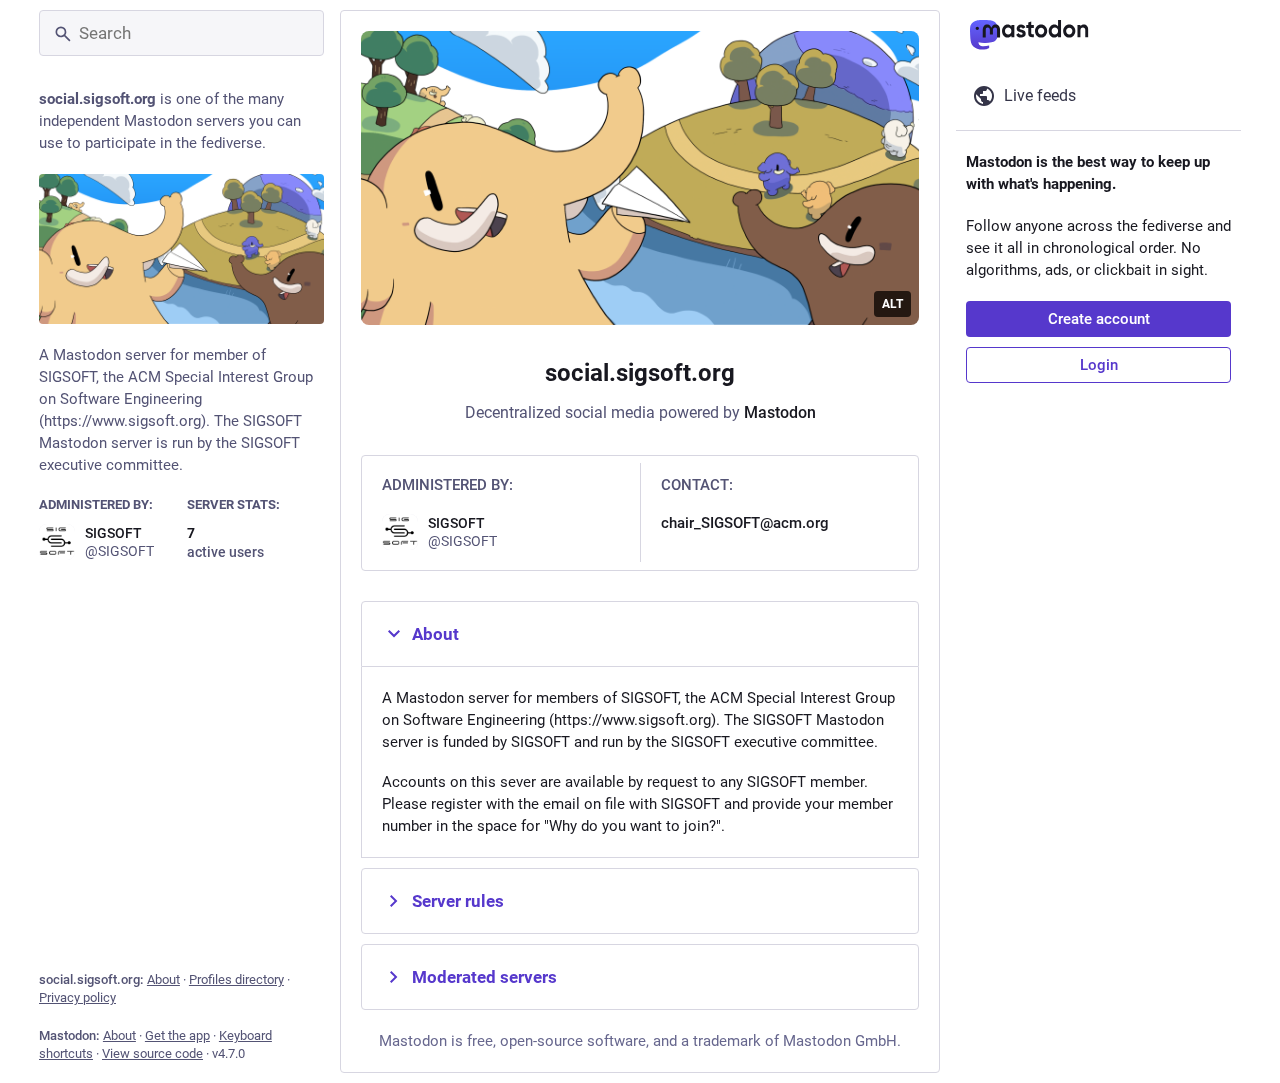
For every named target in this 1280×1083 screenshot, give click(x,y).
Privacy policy (77, 997)
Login (1099, 365)
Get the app (177, 1035)
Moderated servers (484, 977)
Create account (1099, 319)
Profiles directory (236, 979)
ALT (892, 304)
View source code (152, 1053)
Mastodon (780, 412)
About (163, 979)
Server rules (458, 901)
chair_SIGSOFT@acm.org (745, 523)
